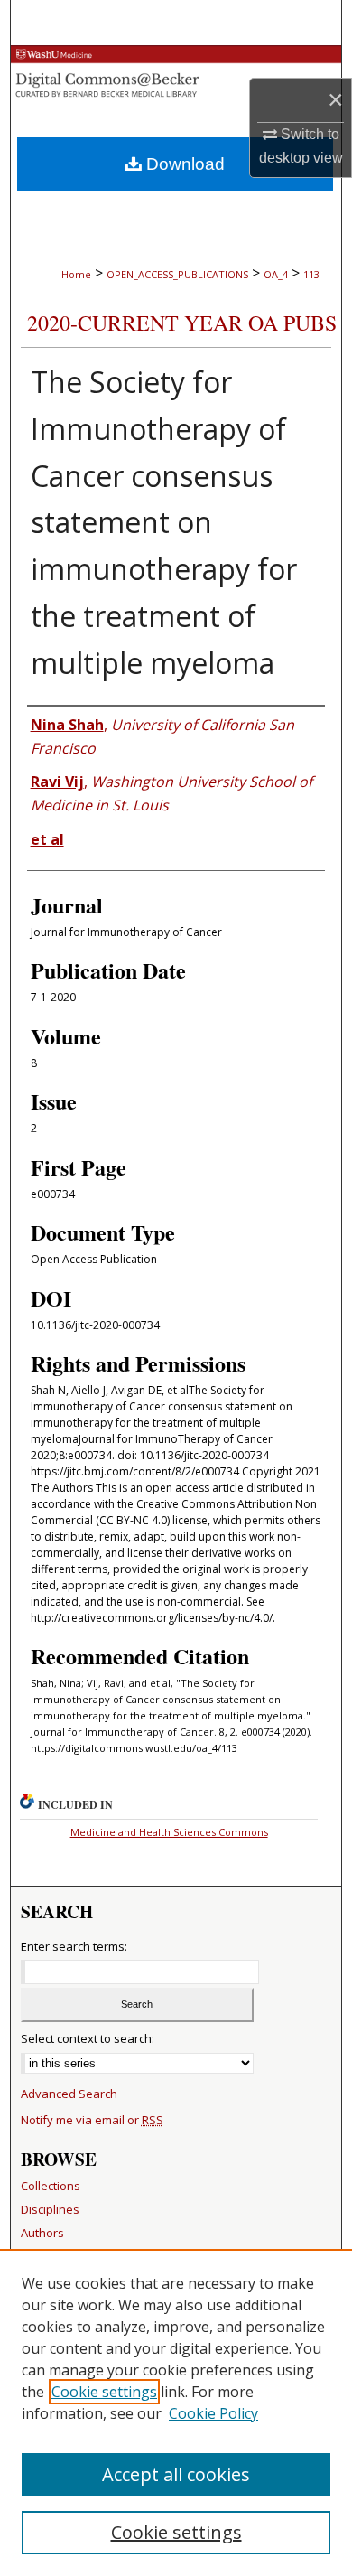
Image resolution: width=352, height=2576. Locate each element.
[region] (176, 2412)
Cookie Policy (213, 2413)
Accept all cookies (176, 2474)
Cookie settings (104, 2392)
